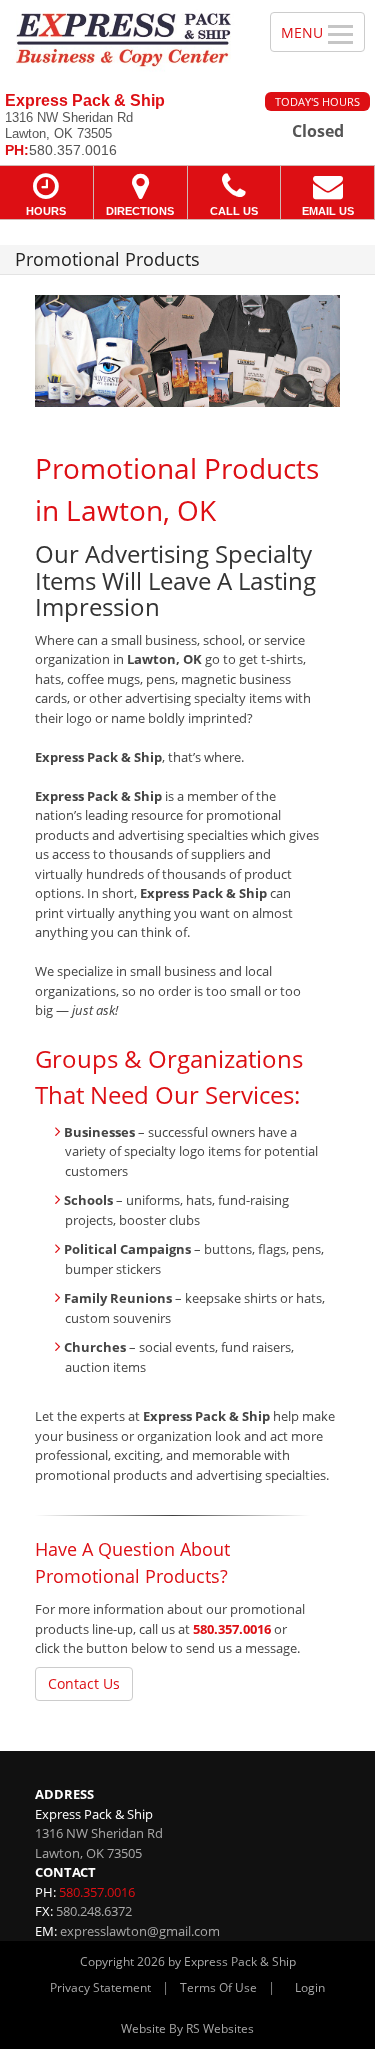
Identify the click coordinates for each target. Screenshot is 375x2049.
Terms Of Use (218, 1987)
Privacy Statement (100, 1987)
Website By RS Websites (187, 2028)
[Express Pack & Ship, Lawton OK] (124, 38)
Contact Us (84, 1683)
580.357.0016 (232, 1629)
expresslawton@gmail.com (140, 1931)
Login (310, 1987)
